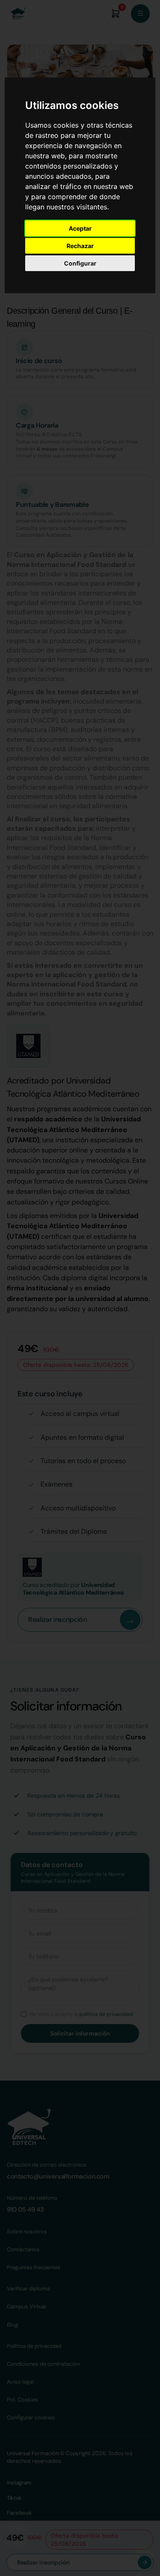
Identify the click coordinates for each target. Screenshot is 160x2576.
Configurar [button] (80, 263)
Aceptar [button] (80, 228)
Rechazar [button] (80, 246)
